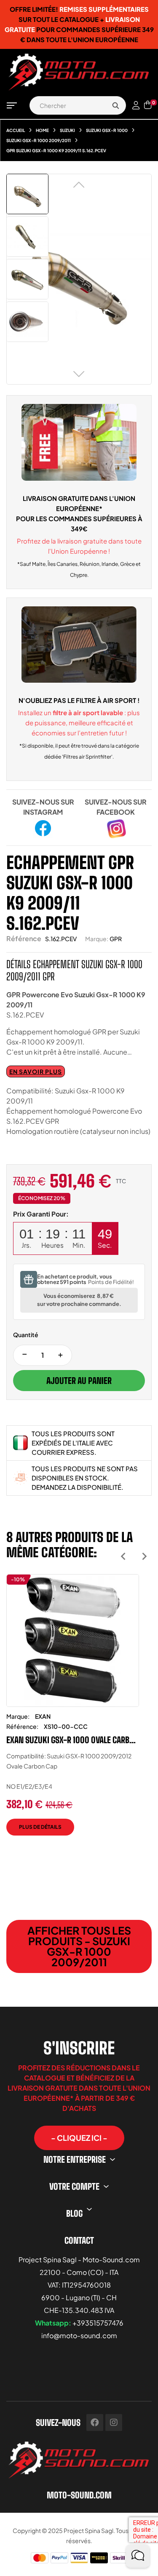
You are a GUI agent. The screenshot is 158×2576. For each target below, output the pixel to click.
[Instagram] (114, 2423)
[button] (79, 2138)
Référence (24, 938)
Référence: (22, 1726)
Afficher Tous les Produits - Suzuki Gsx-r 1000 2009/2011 (79, 1946)
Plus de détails (40, 1827)
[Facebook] (95, 2423)
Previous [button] (123, 1556)
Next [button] (144, 1556)
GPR (116, 939)
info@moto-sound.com (79, 2335)
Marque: (97, 939)
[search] (115, 105)
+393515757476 (98, 2323)
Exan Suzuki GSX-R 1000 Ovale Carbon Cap (73, 1740)
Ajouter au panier (79, 1381)
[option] (73, 1711)
